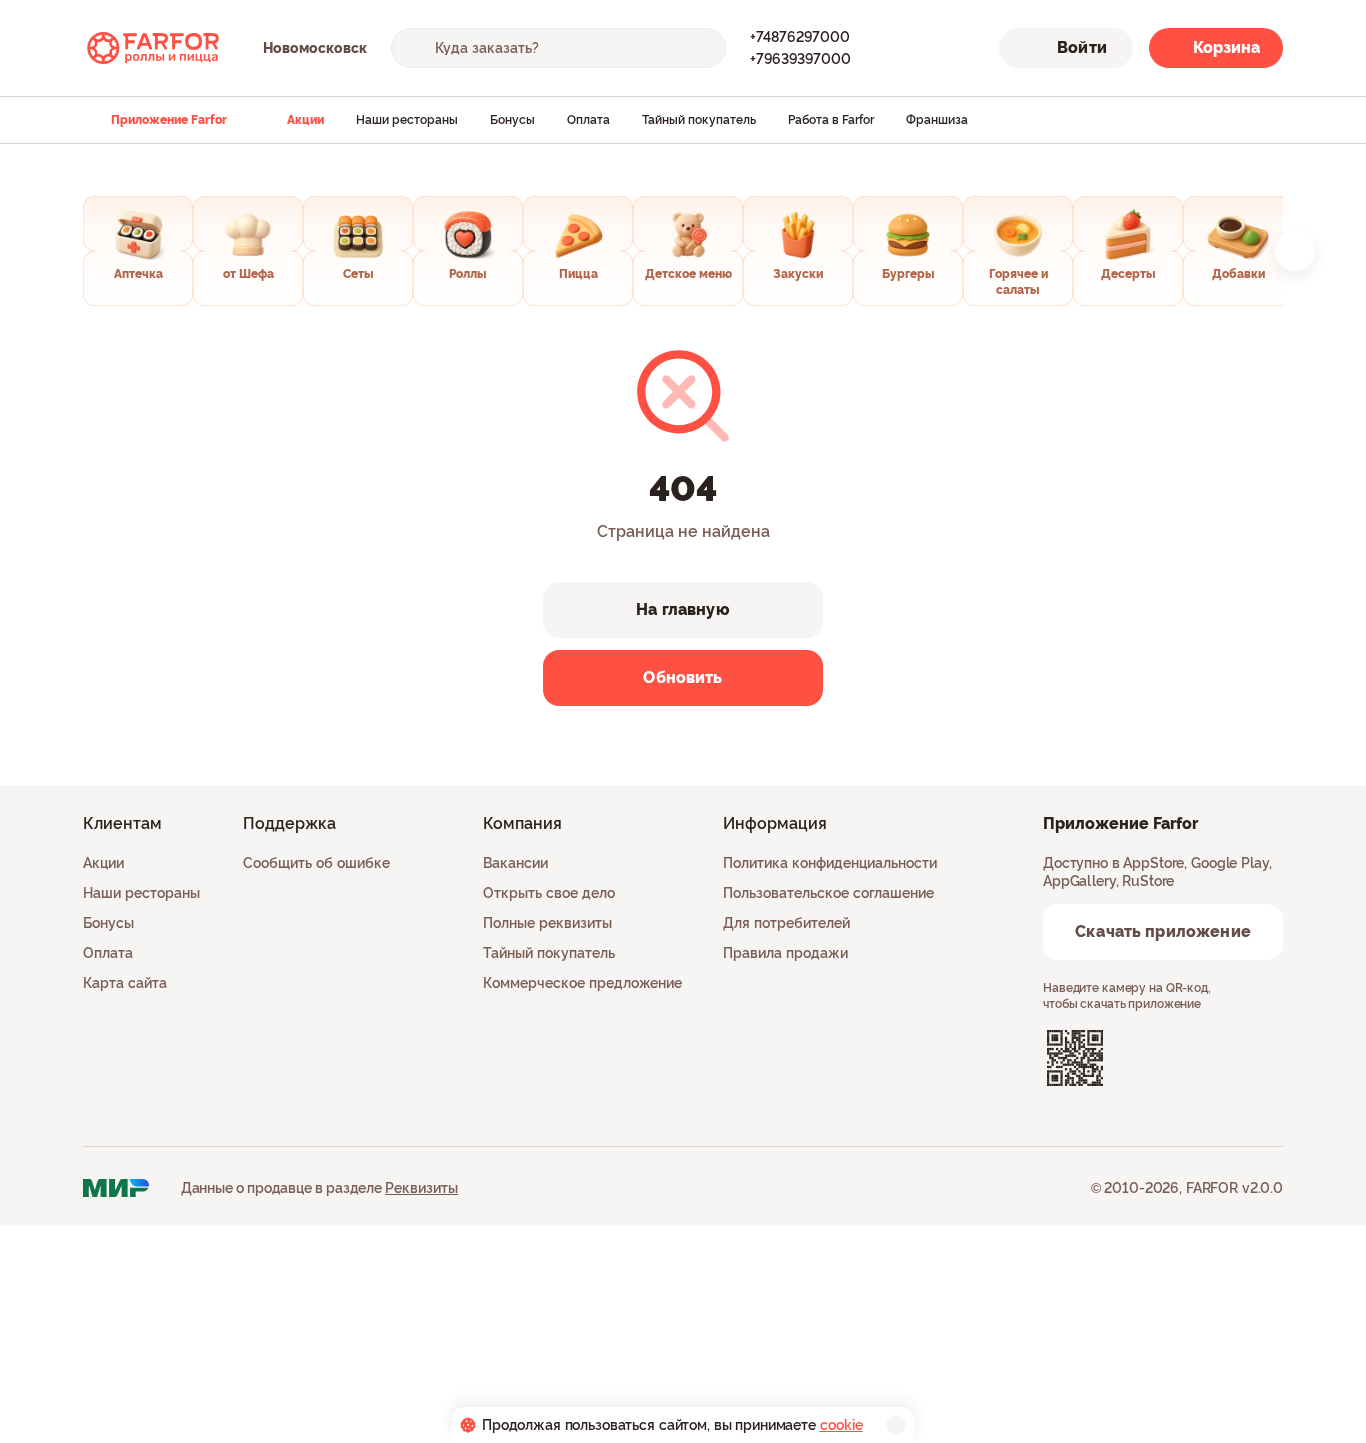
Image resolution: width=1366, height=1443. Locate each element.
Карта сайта (125, 983)
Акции (305, 120)
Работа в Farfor (831, 120)
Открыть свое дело (549, 893)
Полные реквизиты (547, 923)
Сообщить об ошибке (316, 863)
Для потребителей (786, 923)
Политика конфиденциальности (830, 863)
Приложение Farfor (169, 120)
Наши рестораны (407, 120)
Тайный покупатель (699, 120)
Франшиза (937, 120)
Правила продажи (785, 953)
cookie (841, 1425)
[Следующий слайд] (1295, 251)
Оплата (588, 120)
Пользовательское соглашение (828, 893)
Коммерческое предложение (582, 983)
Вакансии (515, 863)
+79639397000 (800, 59)
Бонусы (512, 120)
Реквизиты (421, 1188)
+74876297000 (800, 37)
